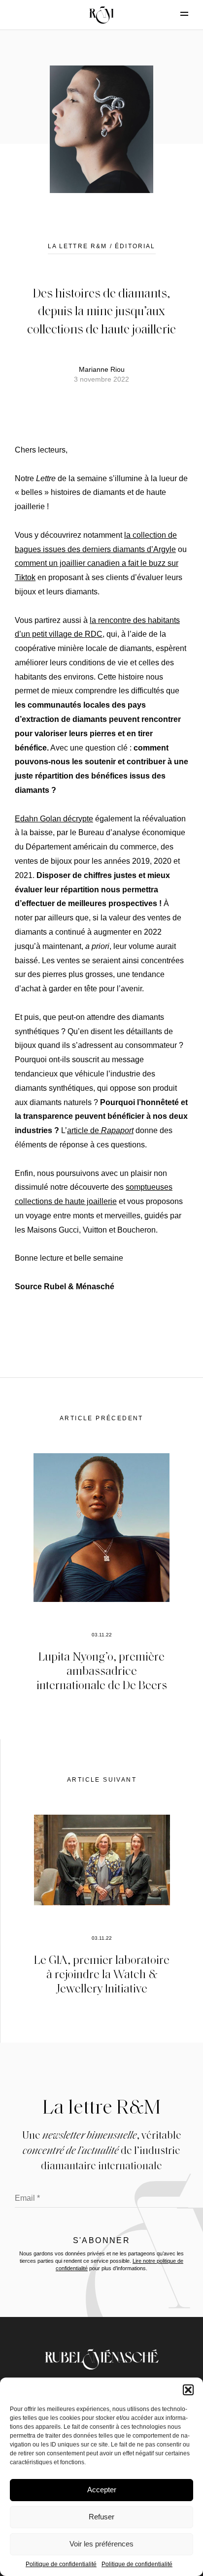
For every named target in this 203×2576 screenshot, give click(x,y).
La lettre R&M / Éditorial (102, 246)
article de (100, 1130)
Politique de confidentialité (61, 2564)
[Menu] (176, 14)
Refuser (101, 2517)
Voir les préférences (101, 2544)
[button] (188, 2390)
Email (27, 2198)
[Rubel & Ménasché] (101, 15)
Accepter (102, 2490)
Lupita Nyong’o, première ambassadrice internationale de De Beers (102, 1670)
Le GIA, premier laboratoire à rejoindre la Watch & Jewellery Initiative (102, 1973)
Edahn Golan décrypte (54, 819)
